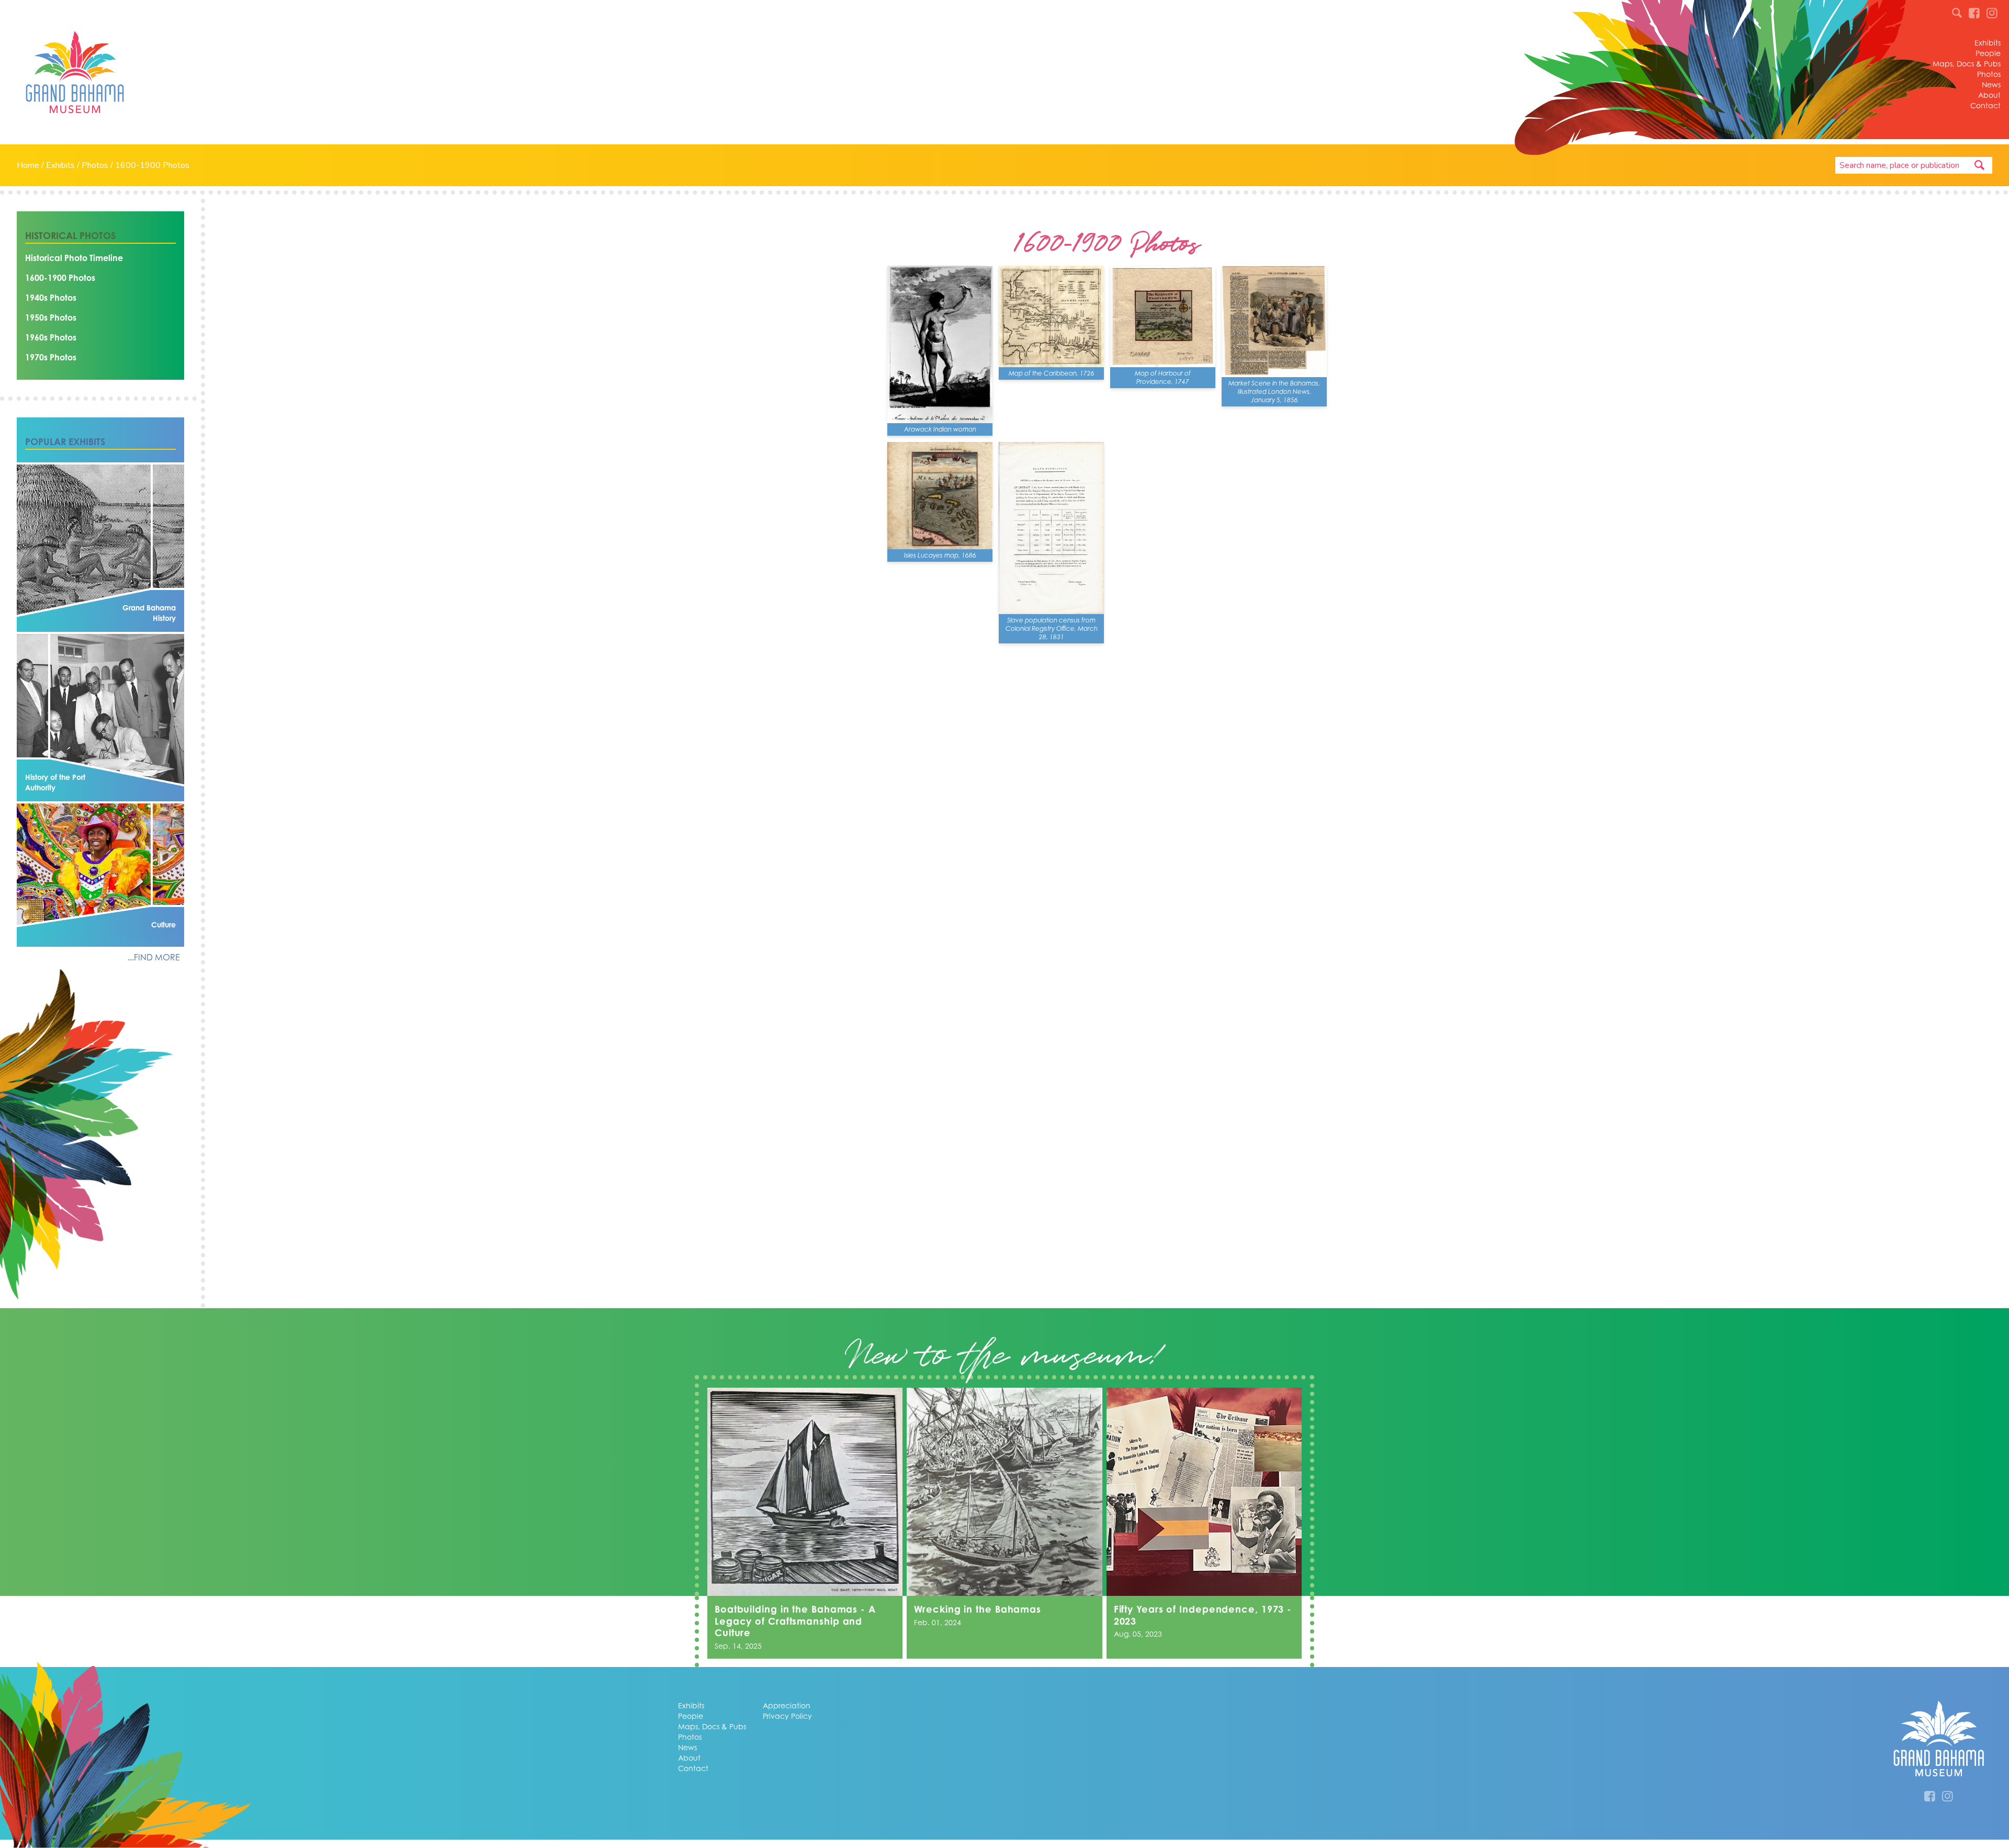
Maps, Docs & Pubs (1967, 64)
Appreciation (787, 1705)
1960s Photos (51, 337)
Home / (31, 165)
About (1989, 95)
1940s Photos (51, 298)
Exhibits (1988, 43)
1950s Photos (51, 318)
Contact (1985, 105)
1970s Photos (51, 357)
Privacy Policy (787, 1716)
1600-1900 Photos (152, 165)
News (1991, 84)
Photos (1989, 74)
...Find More (154, 957)
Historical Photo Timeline (74, 258)
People (1988, 53)
